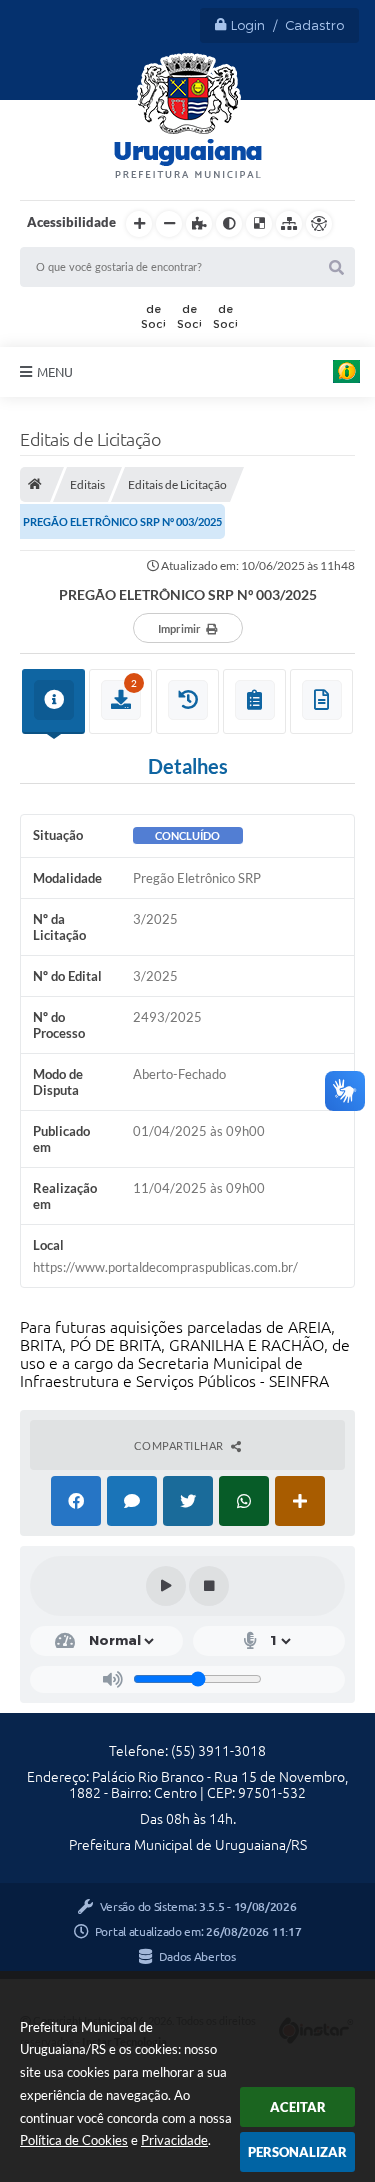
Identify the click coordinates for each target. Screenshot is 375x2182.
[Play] (166, 1586)
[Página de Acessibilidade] (319, 224)
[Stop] (209, 1586)
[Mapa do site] (289, 224)
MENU (55, 372)
